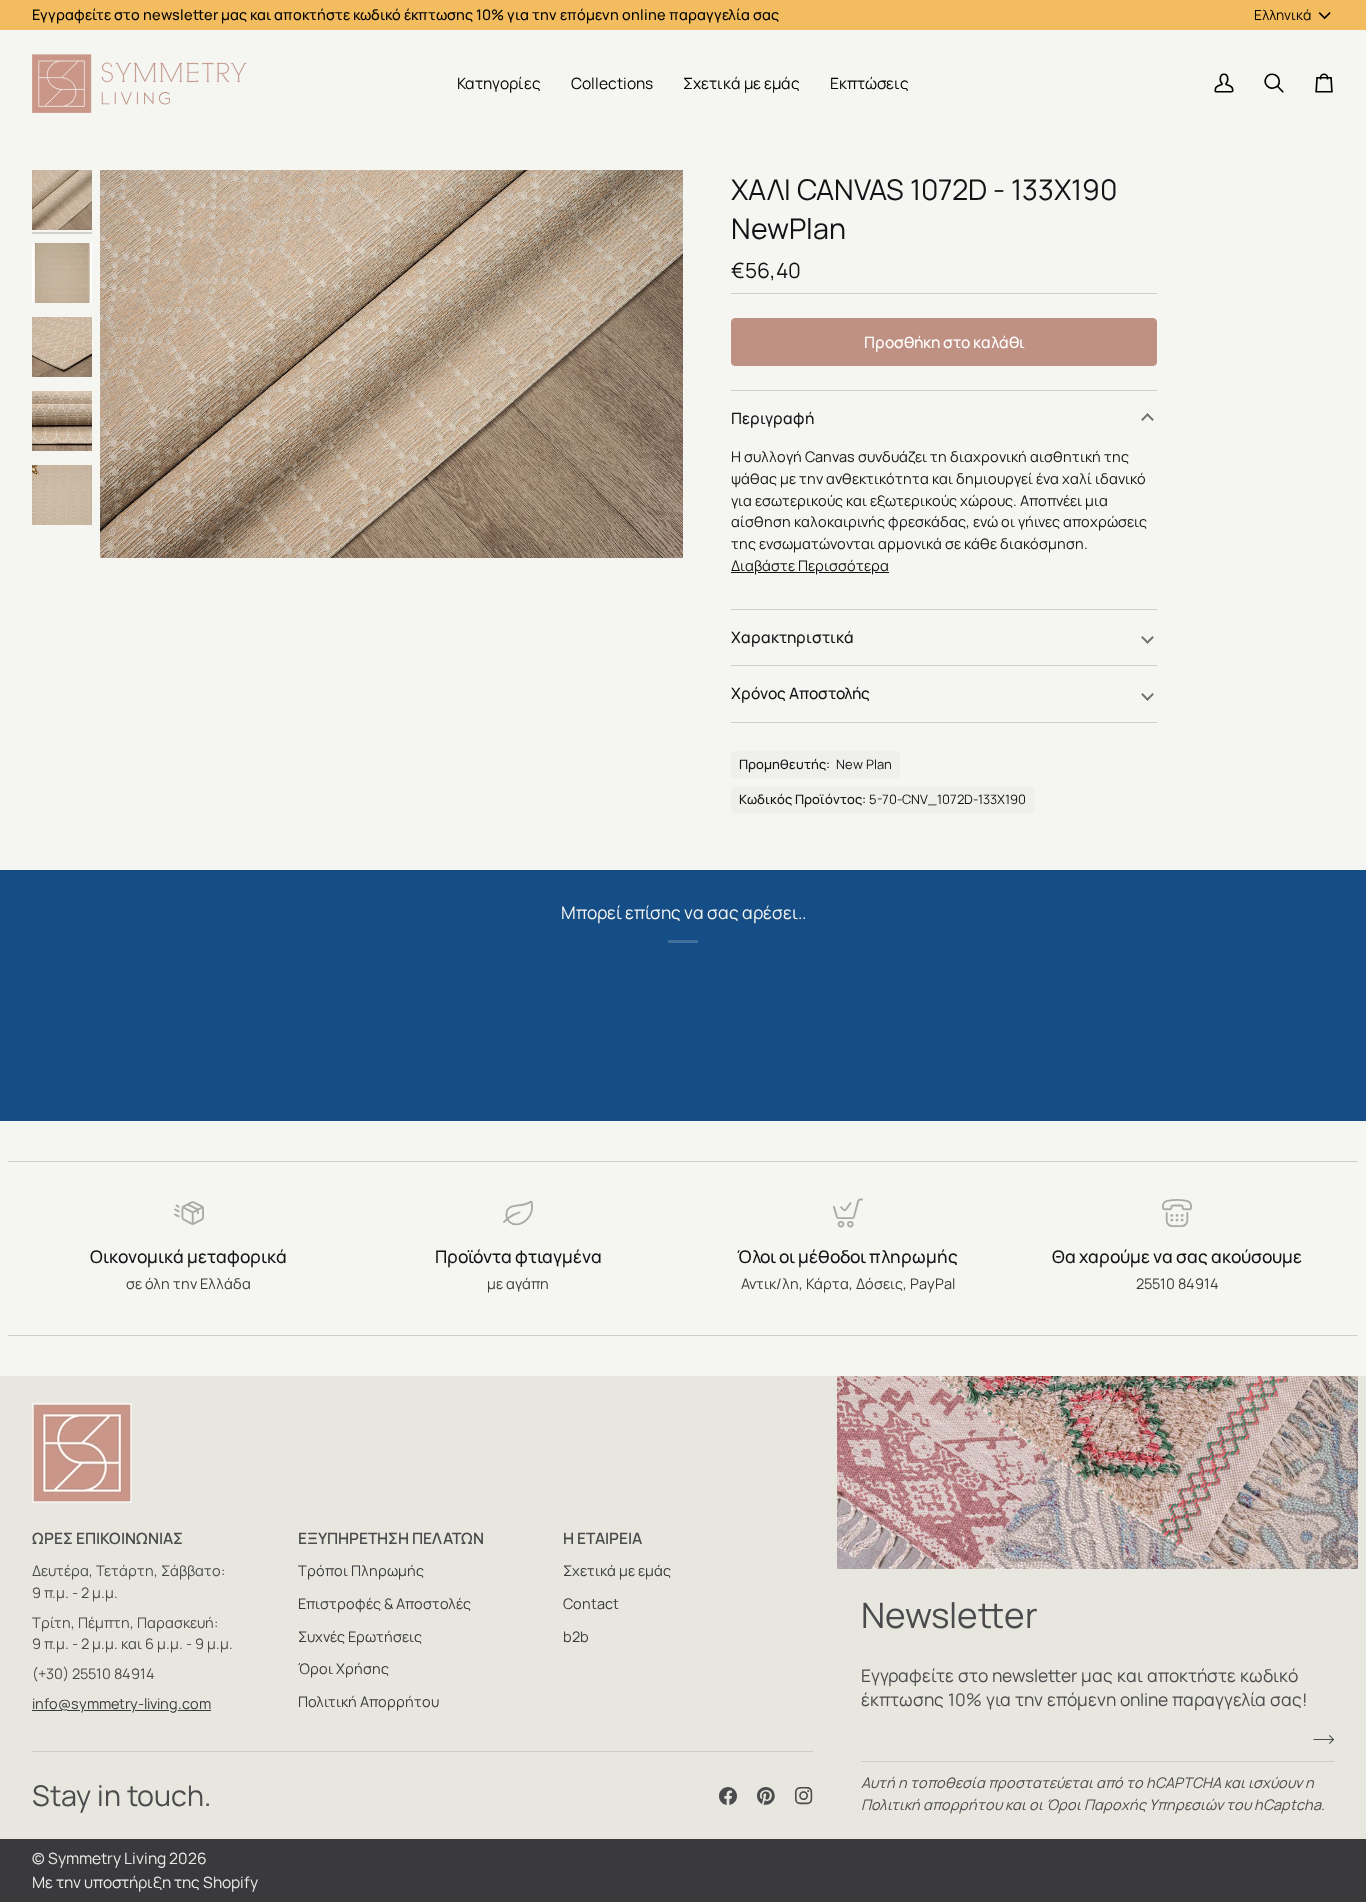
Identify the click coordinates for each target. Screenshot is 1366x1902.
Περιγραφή (772, 418)
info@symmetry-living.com (121, 1703)
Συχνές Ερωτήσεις (360, 1636)
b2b (576, 1636)
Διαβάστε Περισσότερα (810, 565)
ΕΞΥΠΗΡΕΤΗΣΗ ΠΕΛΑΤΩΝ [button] (391, 1538)
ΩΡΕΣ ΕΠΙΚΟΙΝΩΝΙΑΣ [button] (107, 1538)
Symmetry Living (107, 1858)
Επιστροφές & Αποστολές (384, 1603)
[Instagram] (804, 1796)
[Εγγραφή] (1317, 1739)
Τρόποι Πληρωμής (361, 1570)
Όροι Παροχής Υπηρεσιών (1134, 1804)
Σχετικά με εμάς (617, 1570)
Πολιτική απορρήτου (931, 1804)
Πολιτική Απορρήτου (368, 1701)
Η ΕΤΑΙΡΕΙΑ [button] (602, 1538)
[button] (499, 83)
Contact (591, 1603)
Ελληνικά (1282, 14)
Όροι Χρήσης (343, 1668)
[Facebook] (728, 1796)
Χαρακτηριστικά (792, 637)
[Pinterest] (766, 1796)
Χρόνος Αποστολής (800, 693)
